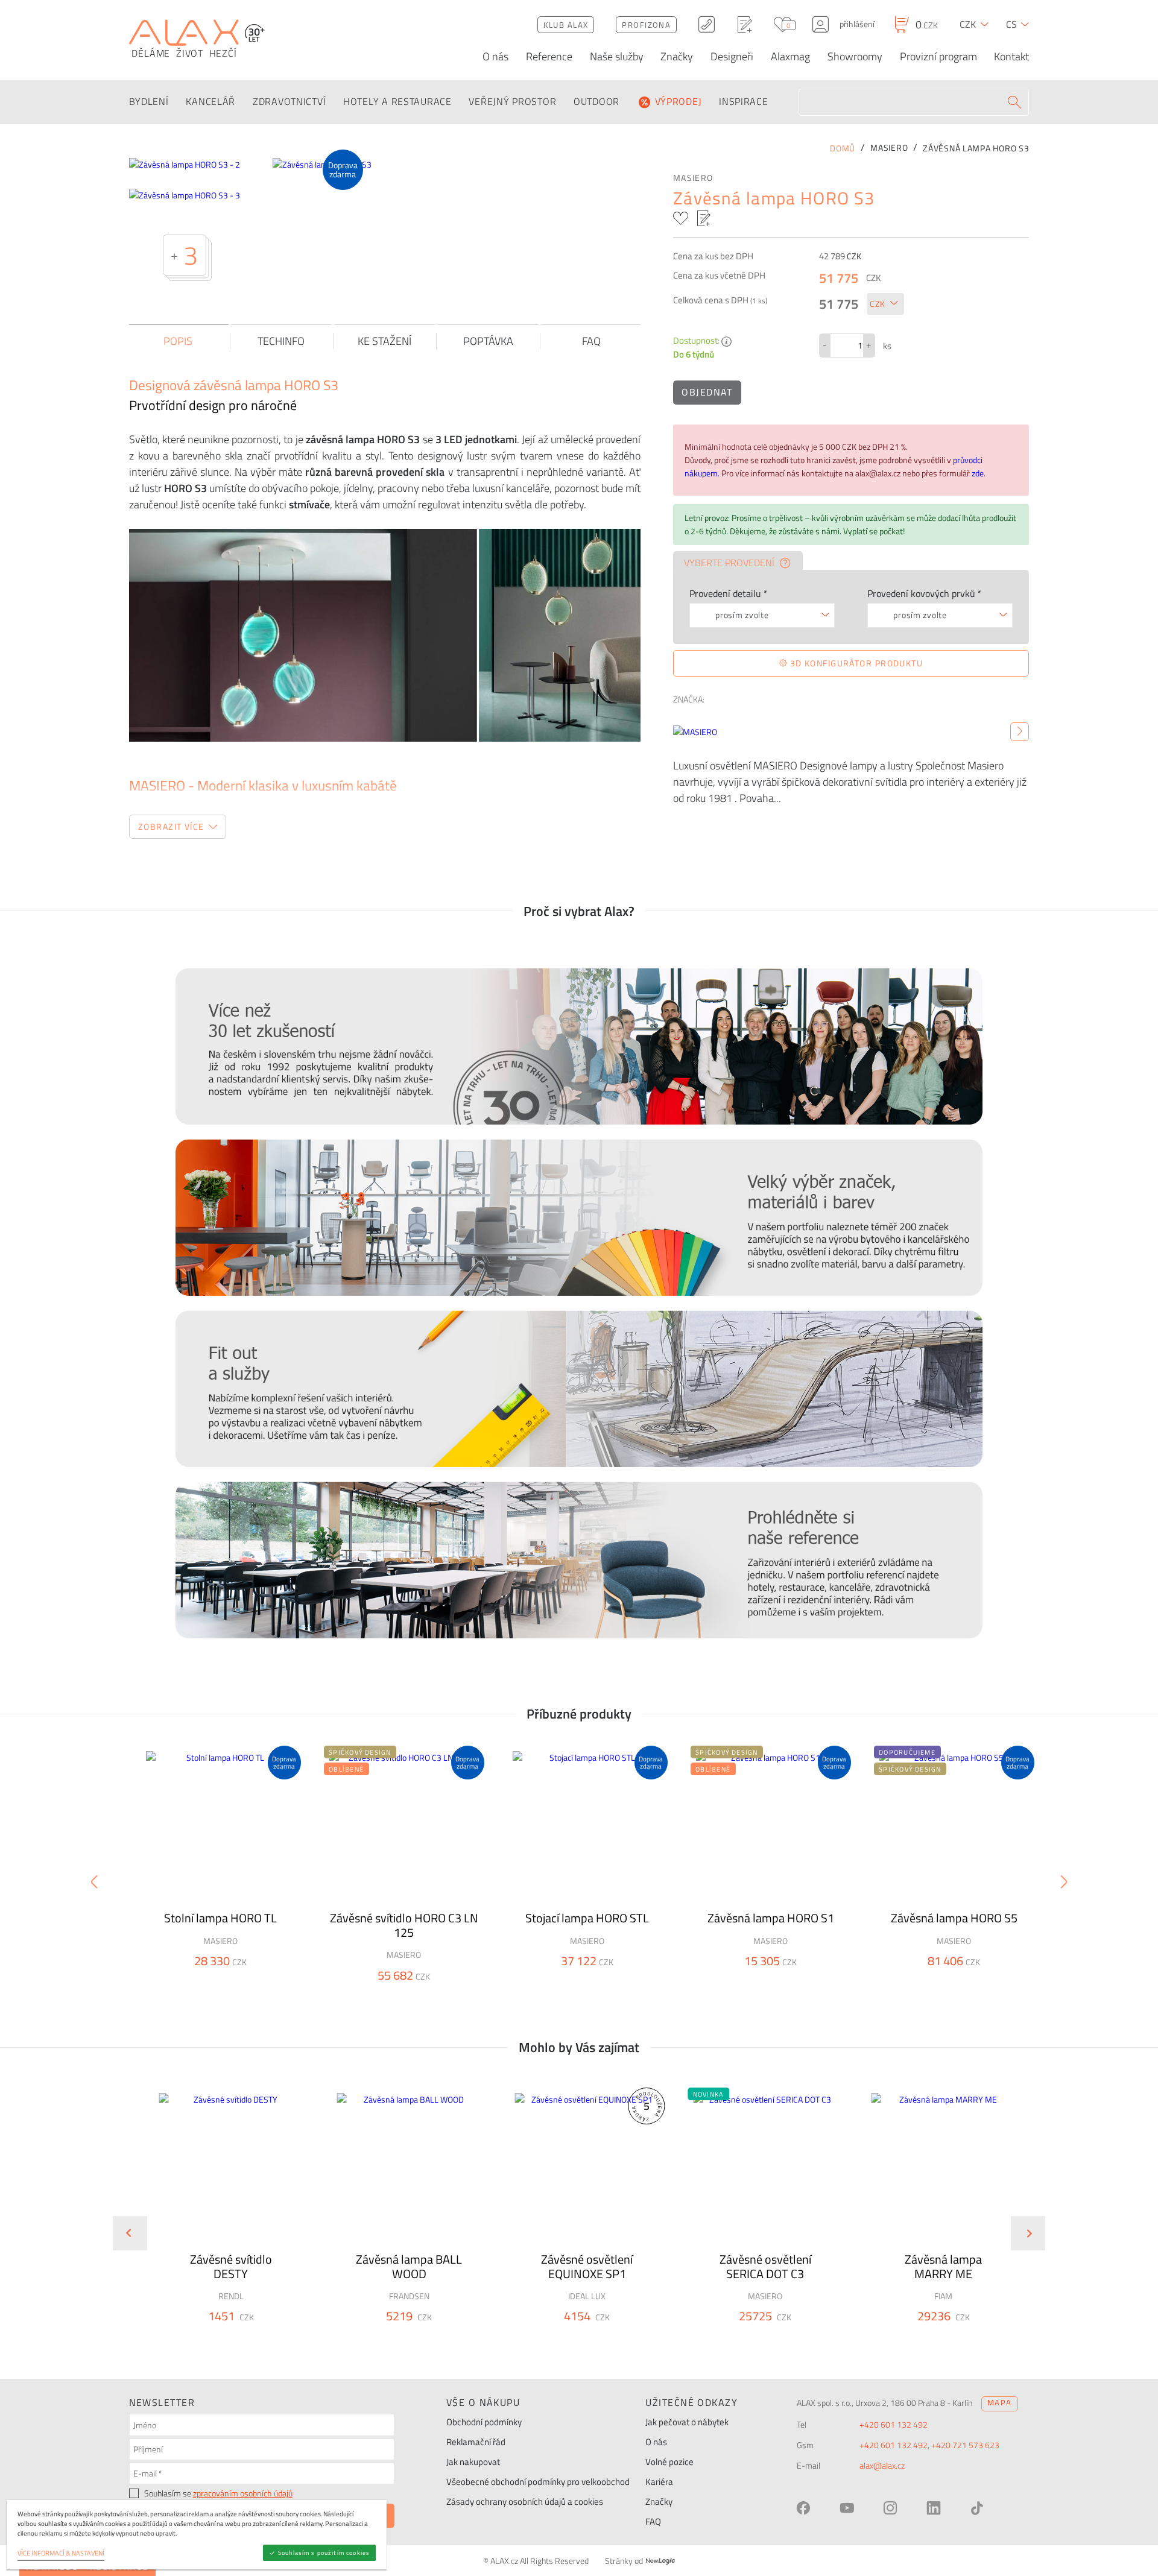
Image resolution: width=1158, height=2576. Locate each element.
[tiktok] (977, 2508)
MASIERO (693, 178)
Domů (843, 148)
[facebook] (803, 2508)
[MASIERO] (1020, 732)
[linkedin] (934, 2508)
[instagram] (890, 2508)
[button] (263, 2338)
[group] (223, 2223)
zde (978, 473)
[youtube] (847, 2508)
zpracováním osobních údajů (243, 2493)
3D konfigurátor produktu (855, 663)
